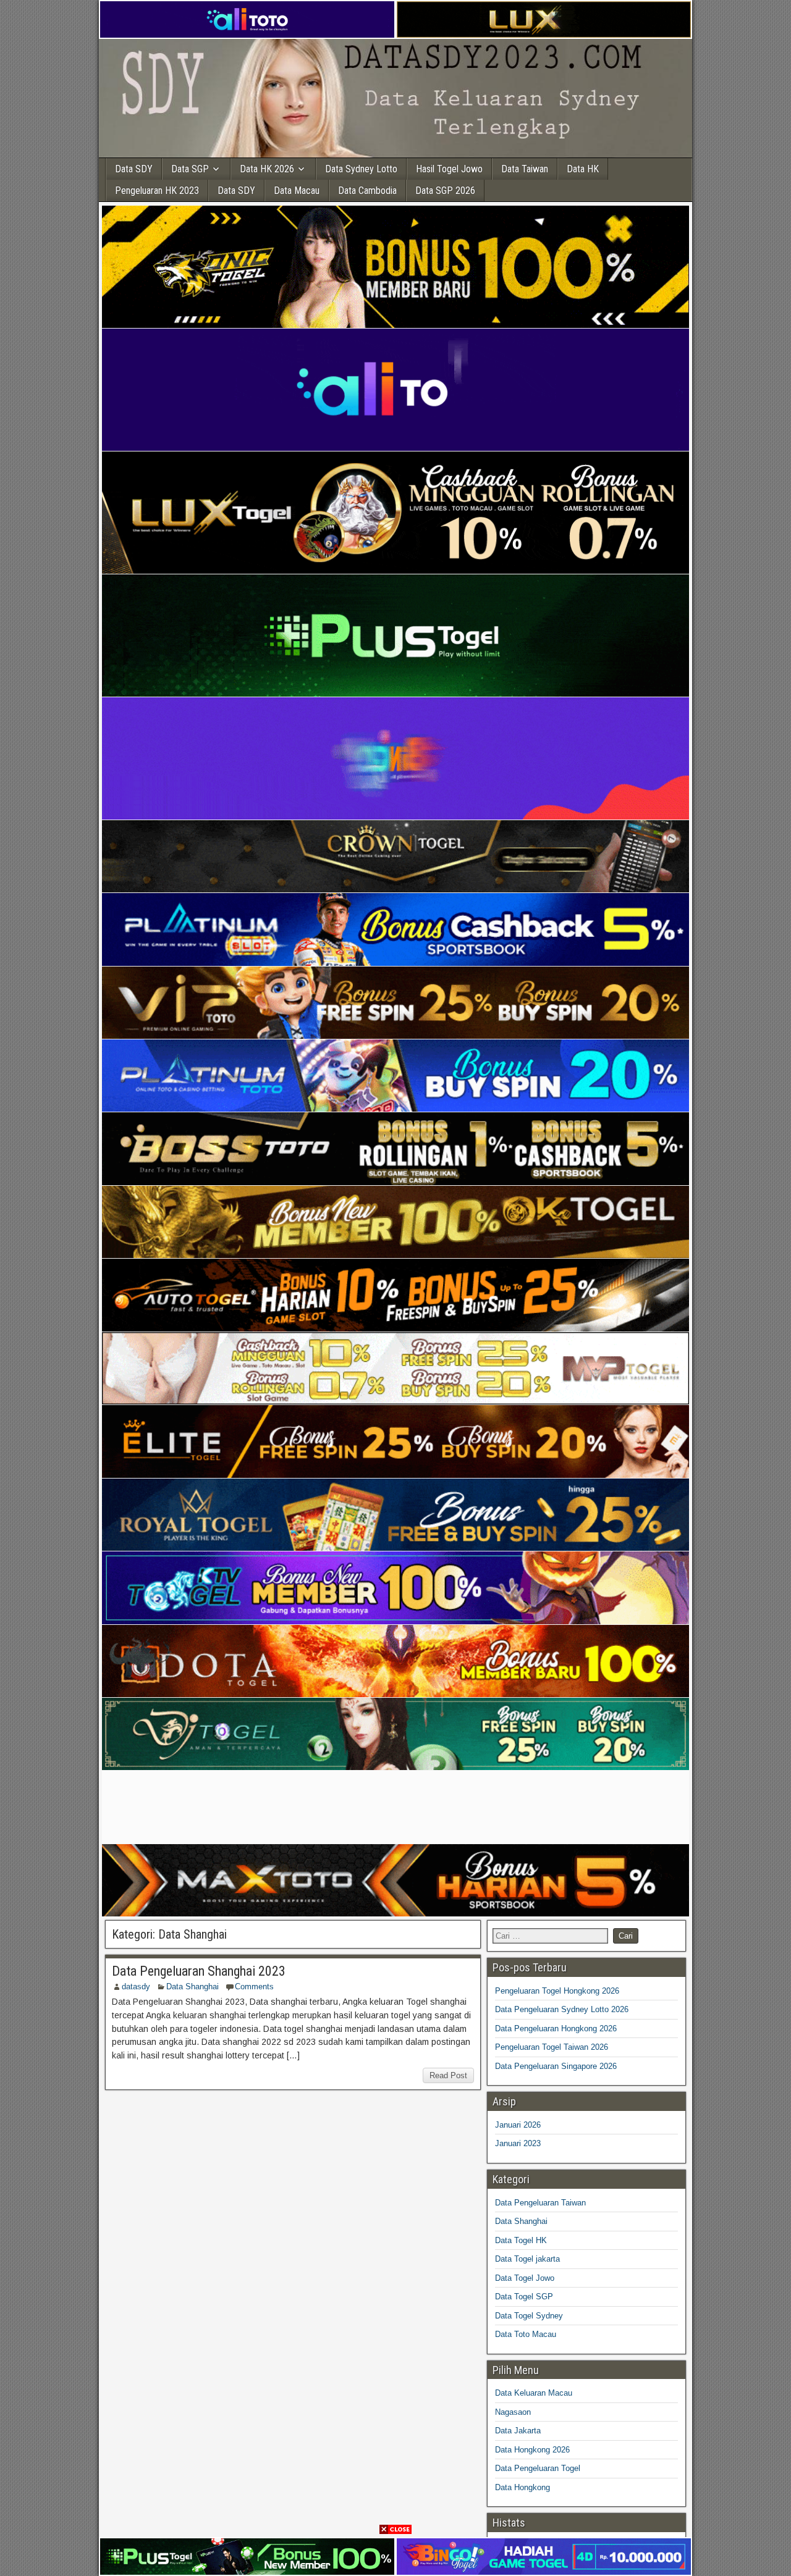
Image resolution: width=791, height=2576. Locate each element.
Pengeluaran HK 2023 (157, 191)
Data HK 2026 (267, 169)
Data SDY (134, 169)
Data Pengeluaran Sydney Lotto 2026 (562, 2009)
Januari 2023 (518, 2143)
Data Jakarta (518, 2431)
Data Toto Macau (526, 2334)
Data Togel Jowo (525, 2278)
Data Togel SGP (524, 2297)
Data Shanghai (192, 1987)
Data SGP (190, 169)
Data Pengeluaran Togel (538, 2468)
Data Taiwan (525, 169)
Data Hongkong (522, 2487)
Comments (254, 1987)
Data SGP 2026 (445, 191)
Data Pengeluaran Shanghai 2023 (199, 1971)
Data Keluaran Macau (534, 2393)
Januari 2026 (518, 2125)
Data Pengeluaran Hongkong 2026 (556, 2028)
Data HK (583, 169)
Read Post (448, 2075)
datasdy (136, 1987)
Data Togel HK (521, 2240)
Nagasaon (513, 2412)
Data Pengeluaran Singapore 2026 (556, 2066)
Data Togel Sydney (529, 2316)
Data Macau (297, 191)
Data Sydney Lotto (361, 169)
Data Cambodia (367, 191)
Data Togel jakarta (527, 2259)
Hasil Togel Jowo (449, 169)
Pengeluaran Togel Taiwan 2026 (552, 2047)
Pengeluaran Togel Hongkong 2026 (557, 1991)
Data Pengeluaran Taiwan (540, 2203)
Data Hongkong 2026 (532, 2450)
